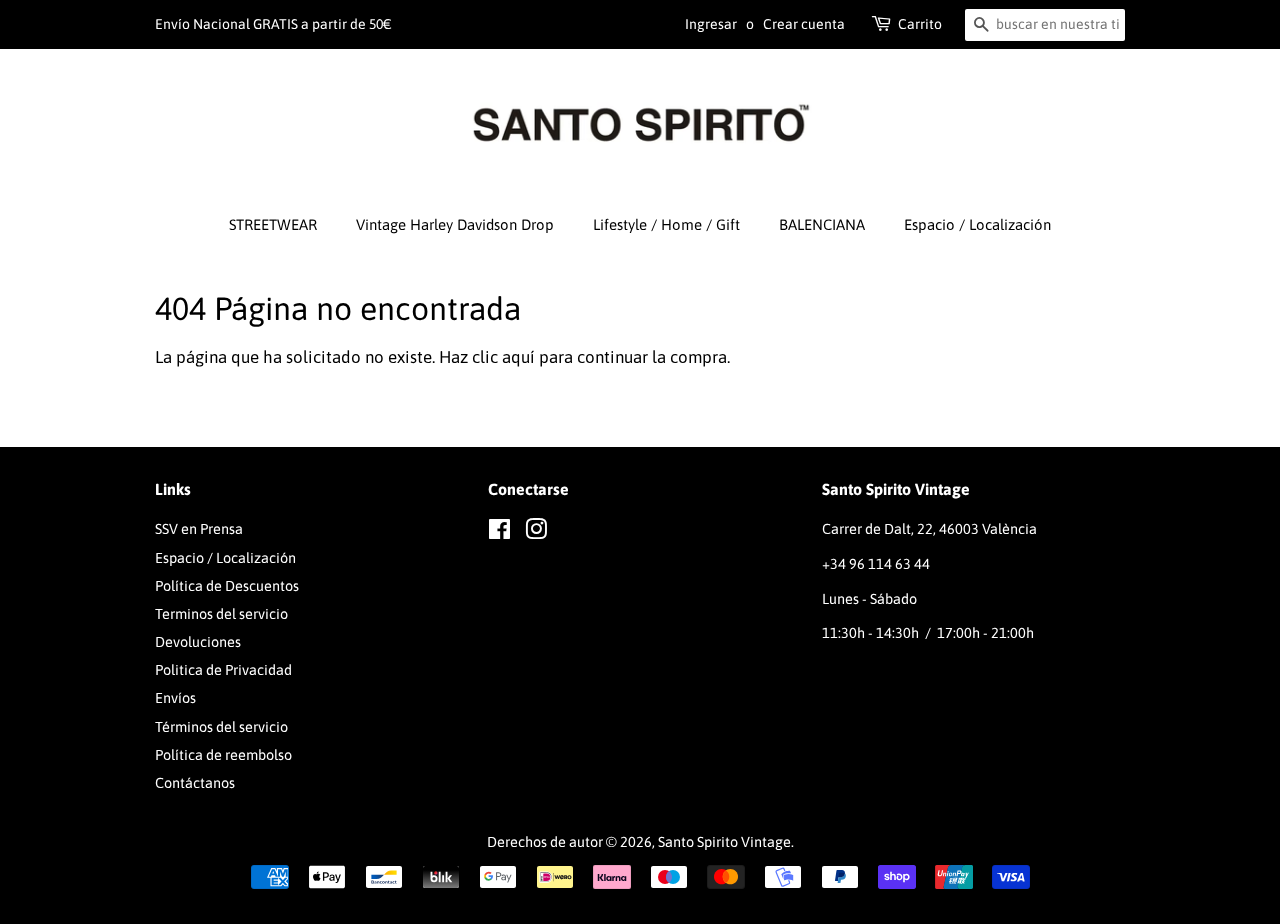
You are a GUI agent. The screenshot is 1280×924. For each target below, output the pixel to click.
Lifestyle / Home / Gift (666, 224)
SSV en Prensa (199, 529)
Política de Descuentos (227, 586)
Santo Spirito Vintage (724, 842)
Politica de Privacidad (223, 670)
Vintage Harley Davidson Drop (455, 224)
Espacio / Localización (977, 224)
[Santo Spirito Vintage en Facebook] (499, 533)
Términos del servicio (221, 727)
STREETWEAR (273, 224)
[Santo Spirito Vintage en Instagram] (536, 533)
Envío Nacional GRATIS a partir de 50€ (273, 24)
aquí (518, 357)
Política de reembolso (223, 755)
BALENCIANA (822, 224)
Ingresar (711, 24)
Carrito (920, 24)
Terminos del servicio (221, 614)
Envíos (175, 698)
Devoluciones (198, 642)
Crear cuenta (804, 24)
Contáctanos (195, 783)
